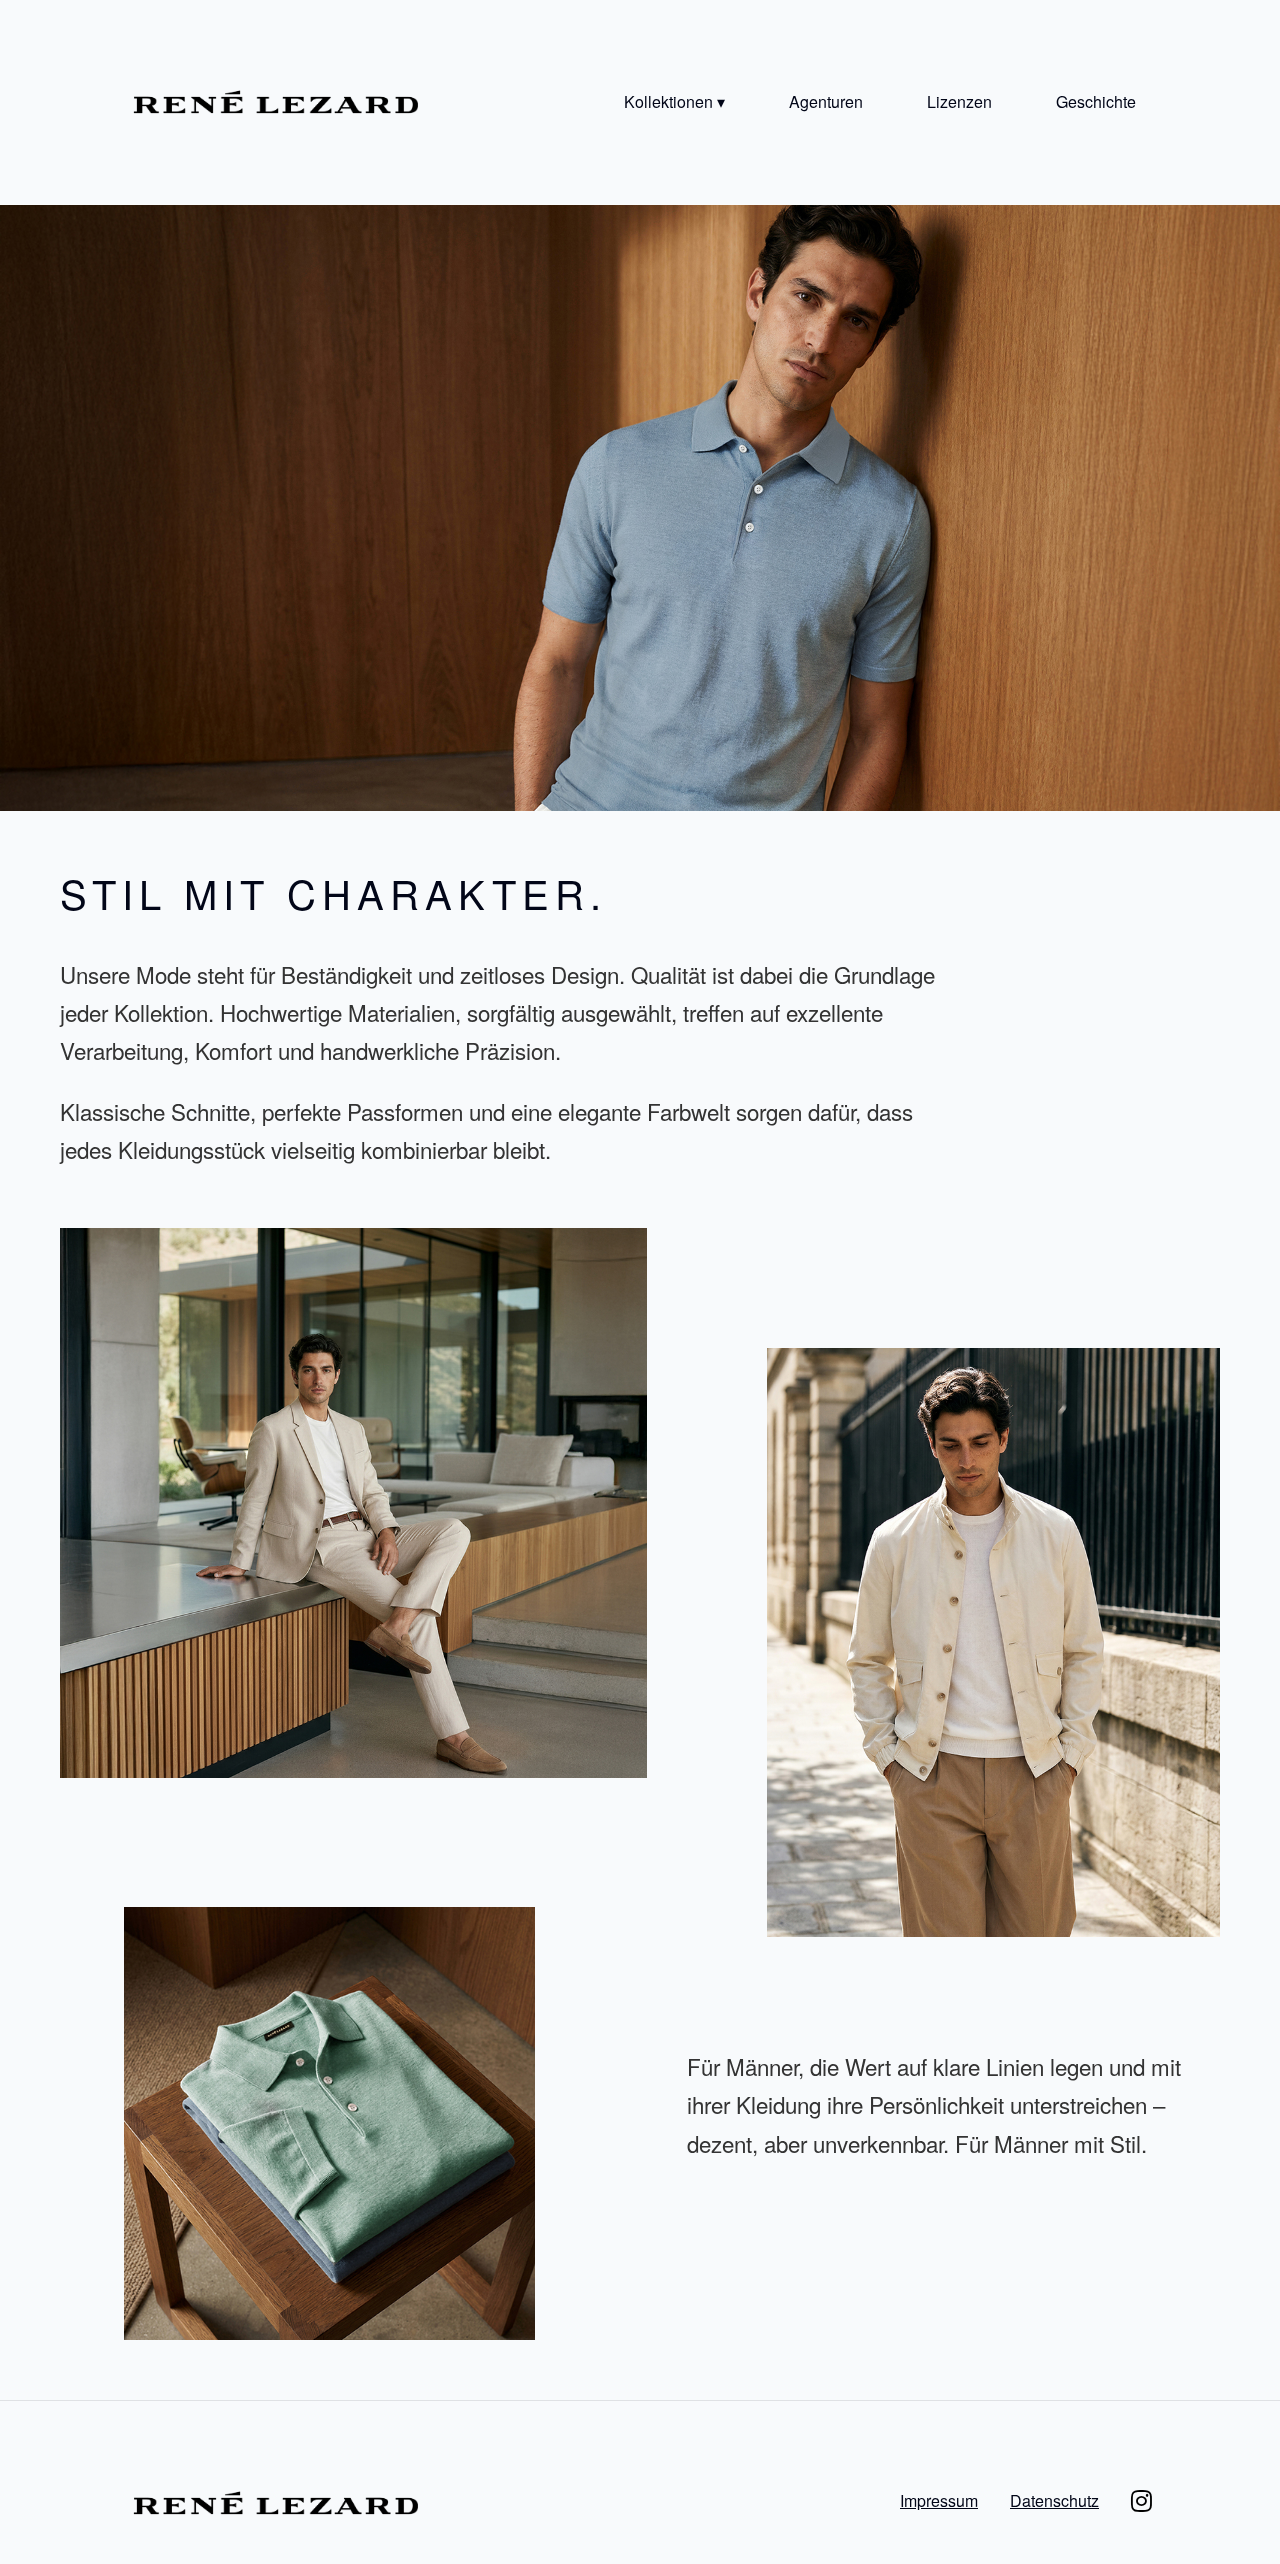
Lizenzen (959, 101)
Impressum (939, 2500)
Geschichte (1096, 101)
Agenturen (826, 101)
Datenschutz (1054, 2500)
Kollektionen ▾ (674, 101)
